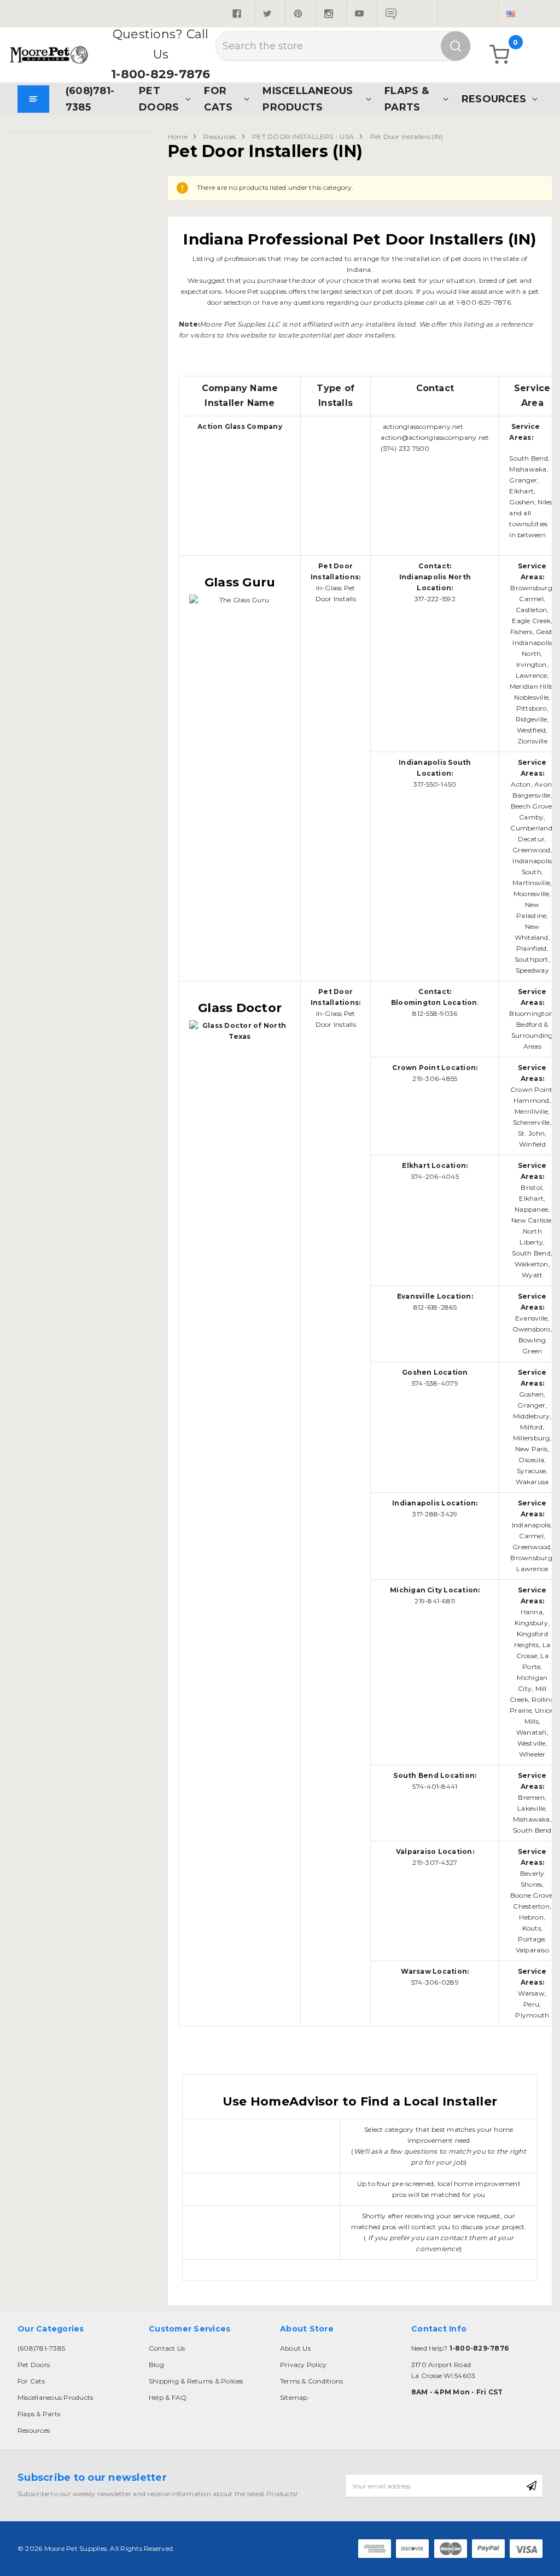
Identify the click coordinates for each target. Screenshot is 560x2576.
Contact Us (167, 2348)
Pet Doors (159, 99)
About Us (295, 2348)
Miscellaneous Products (308, 99)
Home (178, 136)
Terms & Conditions (311, 2381)
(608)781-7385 (90, 99)
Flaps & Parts (407, 99)
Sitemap (294, 2397)
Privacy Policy (303, 2365)
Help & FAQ (168, 2397)
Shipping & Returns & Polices (196, 2381)
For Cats (218, 99)
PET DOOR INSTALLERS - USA (303, 136)
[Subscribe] (532, 2486)
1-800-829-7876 (161, 74)
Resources (494, 99)
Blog (156, 2365)
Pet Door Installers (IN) (407, 136)
